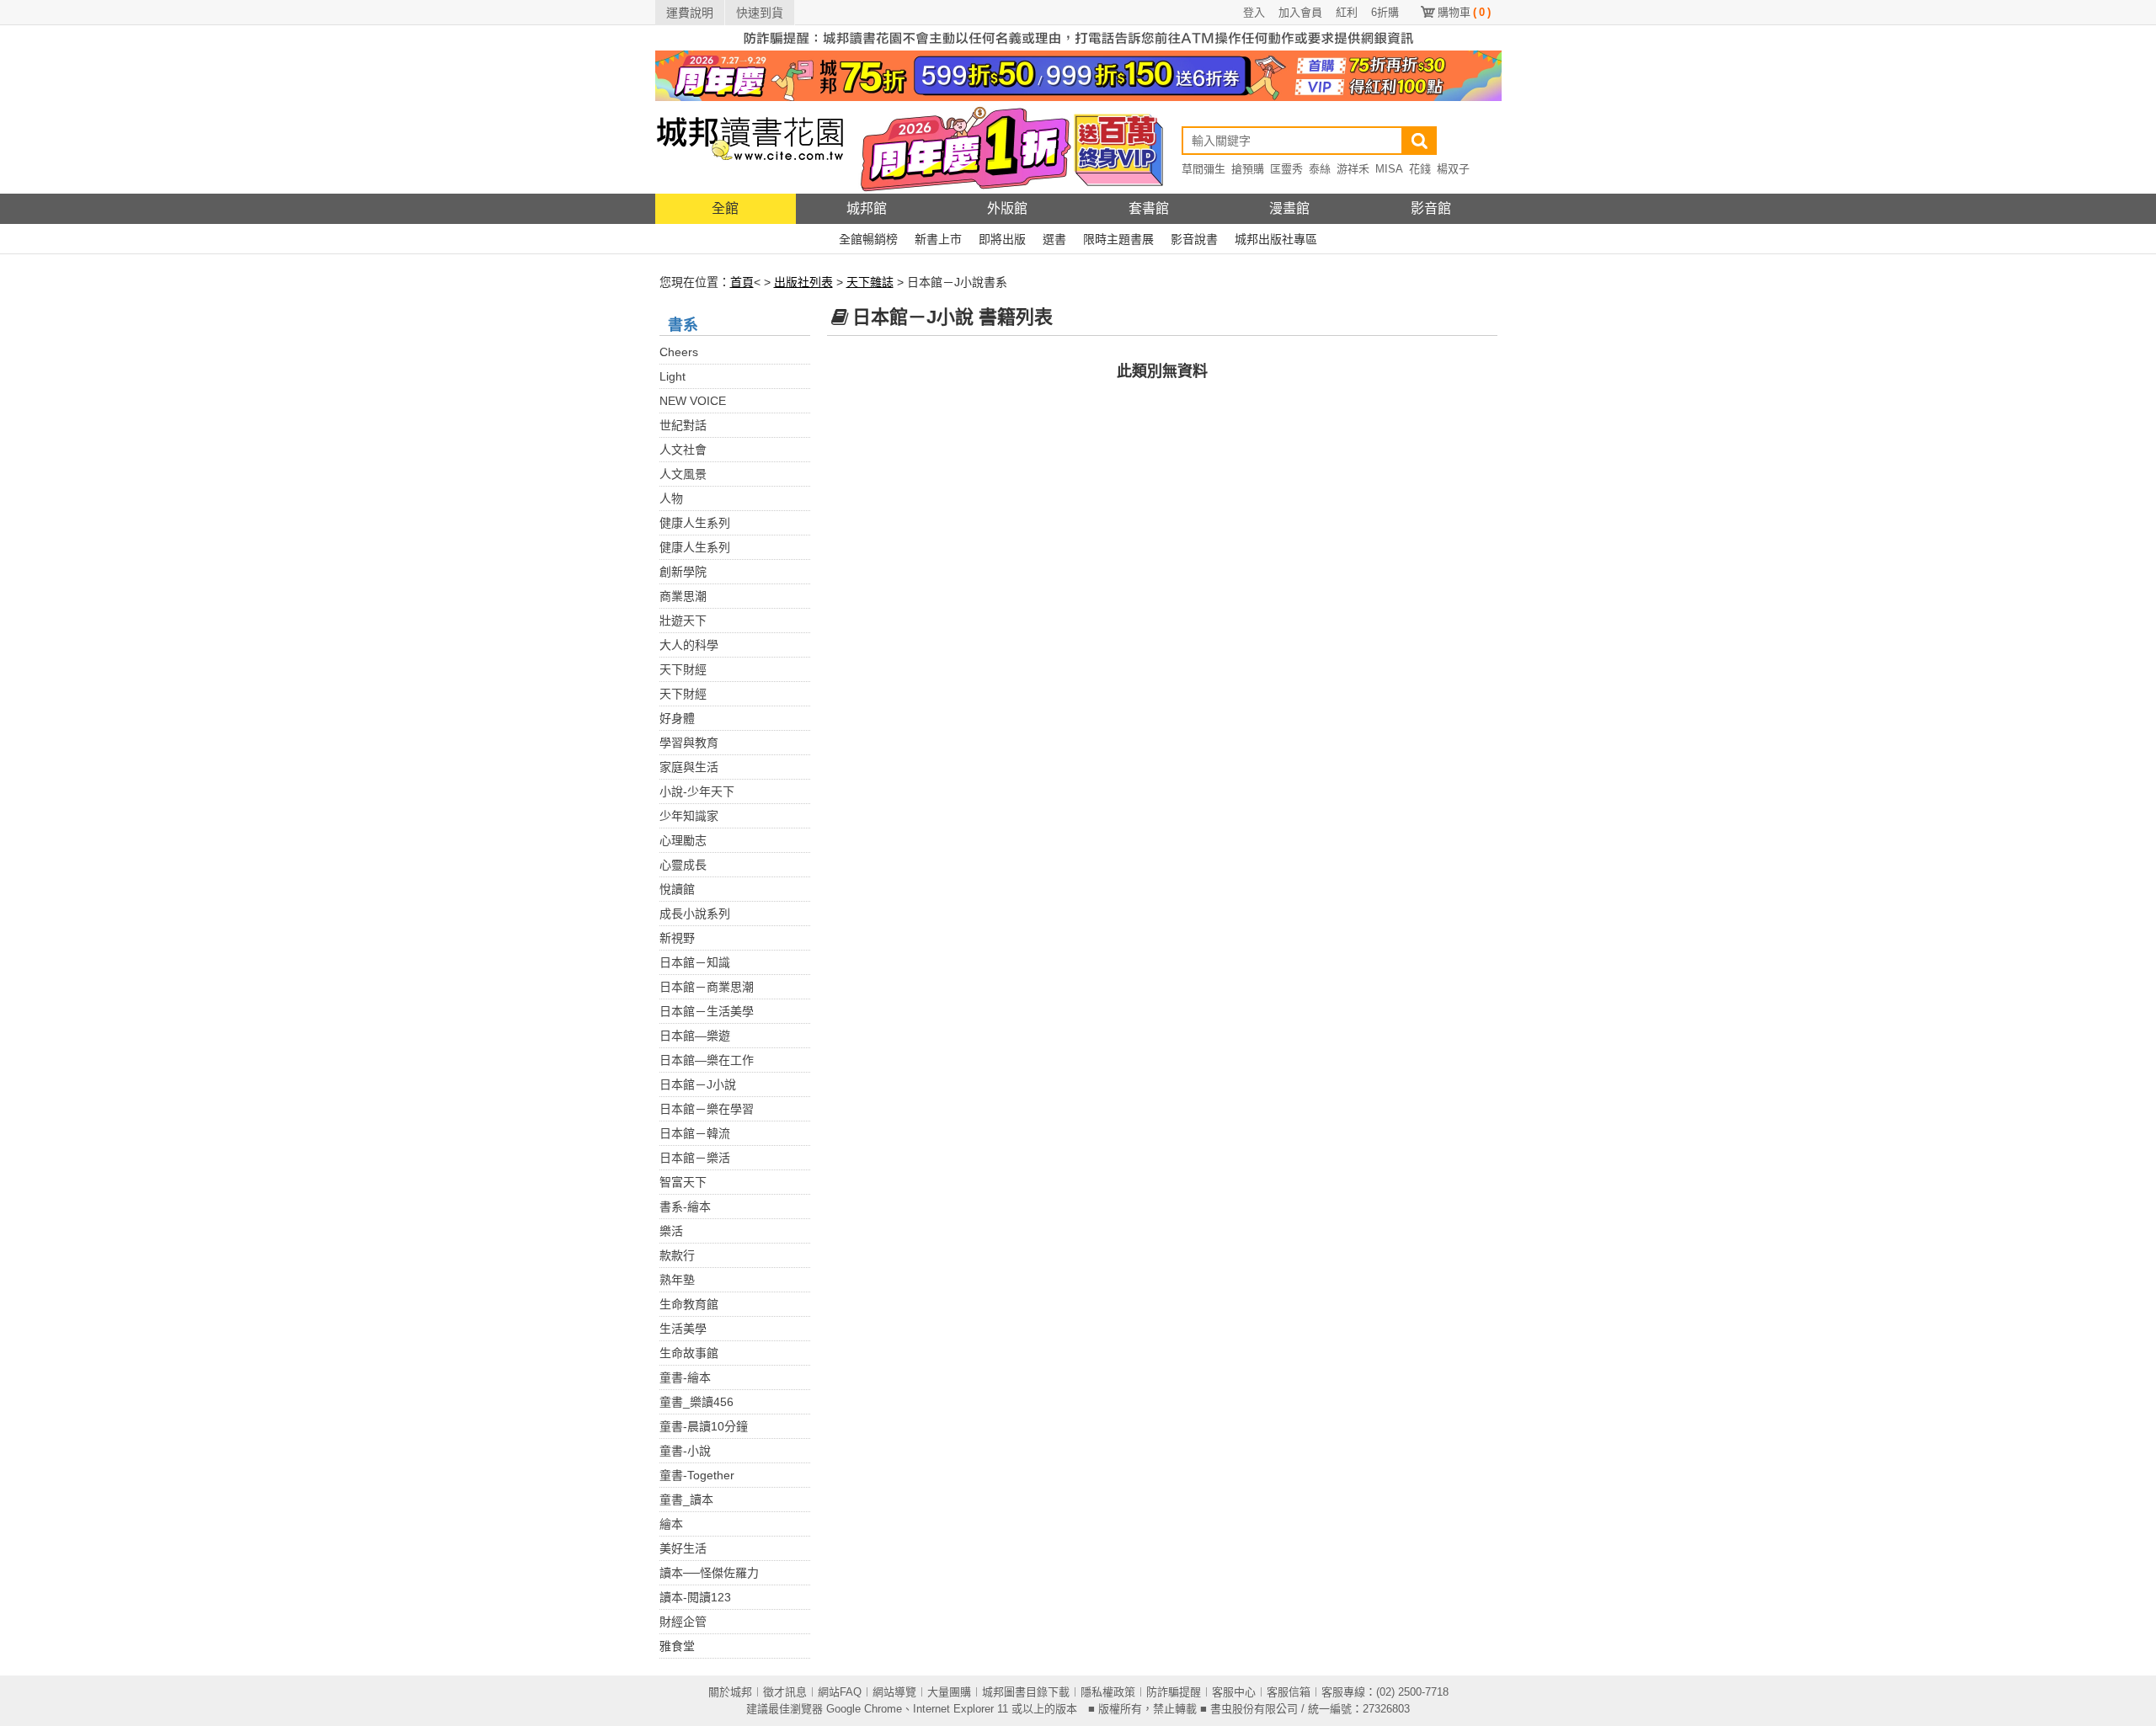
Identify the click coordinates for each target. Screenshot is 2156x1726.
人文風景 (683, 474)
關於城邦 (730, 1692)
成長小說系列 (695, 914)
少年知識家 (689, 816)
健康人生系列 (695, 523)
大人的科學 (689, 645)
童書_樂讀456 (696, 1402)
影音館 (1431, 208)
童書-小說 (685, 1451)
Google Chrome (864, 1709)
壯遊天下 (683, 621)
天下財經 (683, 669)
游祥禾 (1353, 169)
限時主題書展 (1118, 239)
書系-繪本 (685, 1207)
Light (672, 376)
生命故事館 (689, 1353)
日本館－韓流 (695, 1133)
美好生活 (683, 1548)
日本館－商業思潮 (707, 987)
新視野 (677, 938)
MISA (1389, 169)
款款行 (677, 1255)
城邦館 (867, 208)
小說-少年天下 (697, 791)
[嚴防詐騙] (1078, 37)
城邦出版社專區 (1276, 239)
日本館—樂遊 (695, 1036)
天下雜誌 (870, 282)
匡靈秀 (1286, 169)
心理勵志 (683, 840)
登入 (1254, 12)
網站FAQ (840, 1692)
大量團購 (949, 1692)
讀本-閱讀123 (695, 1597)
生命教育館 (689, 1304)
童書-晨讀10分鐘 (704, 1426)
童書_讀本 (686, 1500)
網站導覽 (894, 1692)
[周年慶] (1078, 75)
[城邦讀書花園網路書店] (750, 147)
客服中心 (1234, 1692)
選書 (1054, 239)
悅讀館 (677, 889)
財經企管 (683, 1622)
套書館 (1149, 208)
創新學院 (683, 572)
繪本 (671, 1524)
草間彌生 (1203, 169)
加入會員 (1300, 12)
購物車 (1464, 12)
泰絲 (1320, 169)
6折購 (1385, 12)
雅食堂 (677, 1646)
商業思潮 (683, 596)
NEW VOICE (693, 401)
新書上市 (938, 239)
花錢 (1420, 169)
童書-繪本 (685, 1377)
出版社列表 (803, 282)
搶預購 (1248, 169)
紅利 (1347, 12)
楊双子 (1453, 169)
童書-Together (697, 1475)
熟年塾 (677, 1280)
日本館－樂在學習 (707, 1109)
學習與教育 (689, 743)
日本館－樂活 (695, 1158)
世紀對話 (683, 425)
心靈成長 (683, 865)
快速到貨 (760, 13)
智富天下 (683, 1182)
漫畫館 (1289, 208)
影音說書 (1194, 239)
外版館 (1007, 208)
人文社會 (683, 450)
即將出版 (1002, 239)
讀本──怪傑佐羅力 (709, 1573)
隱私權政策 (1108, 1692)
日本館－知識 (695, 962)
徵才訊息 (785, 1692)
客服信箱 (1289, 1692)
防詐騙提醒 (1174, 1692)
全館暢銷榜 (868, 239)
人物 (671, 498)
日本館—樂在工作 (707, 1060)
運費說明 (690, 13)
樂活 (671, 1231)
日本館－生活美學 (707, 1011)
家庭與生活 (689, 767)
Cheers (679, 352)
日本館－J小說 (698, 1084)
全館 (725, 208)
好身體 (677, 718)
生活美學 (683, 1329)
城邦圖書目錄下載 (1026, 1692)
